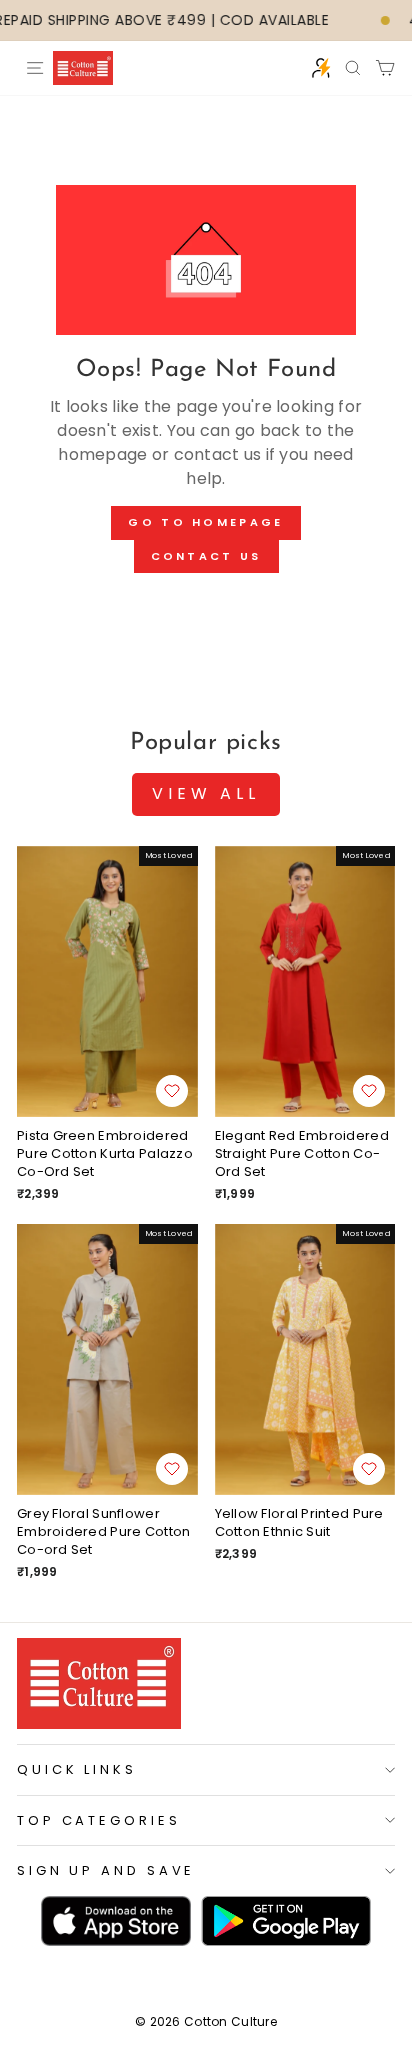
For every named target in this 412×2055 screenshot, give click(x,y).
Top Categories (99, 1820)
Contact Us (206, 556)
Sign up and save (106, 1870)
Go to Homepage (205, 522)
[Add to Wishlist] (172, 1091)
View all (205, 793)
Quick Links (77, 1769)
